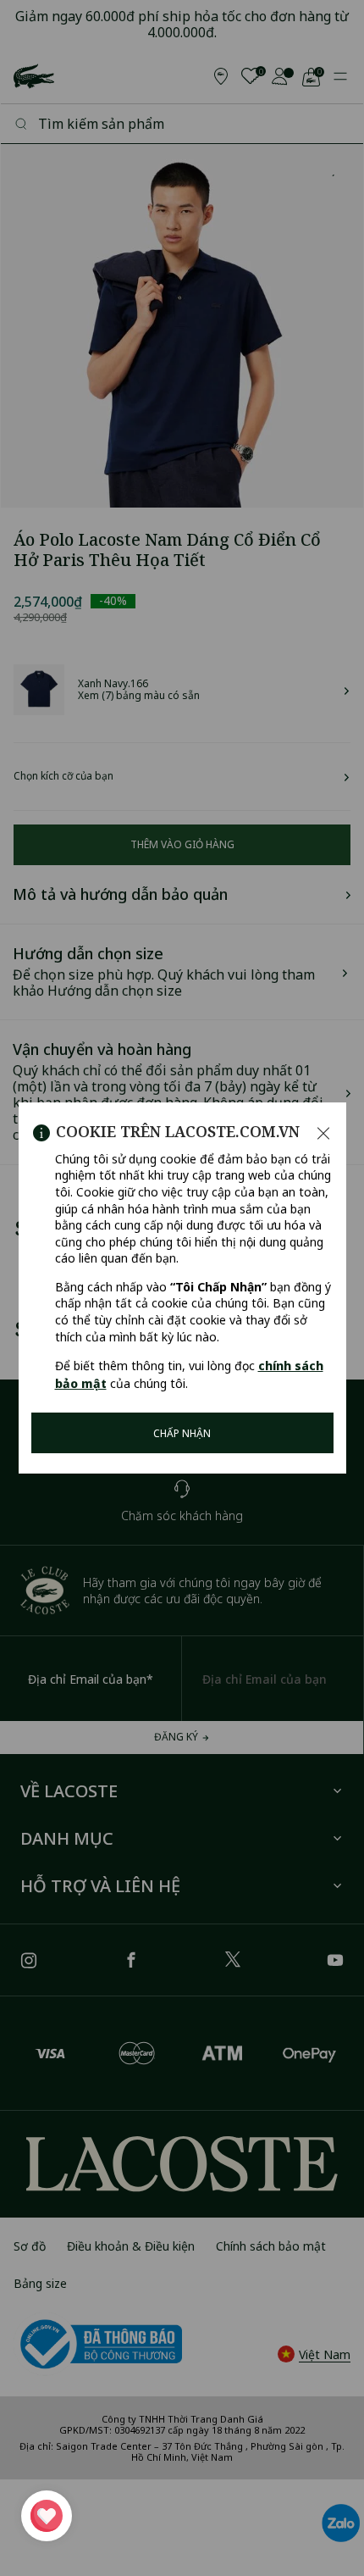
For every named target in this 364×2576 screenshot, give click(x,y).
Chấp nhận (182, 1433)
